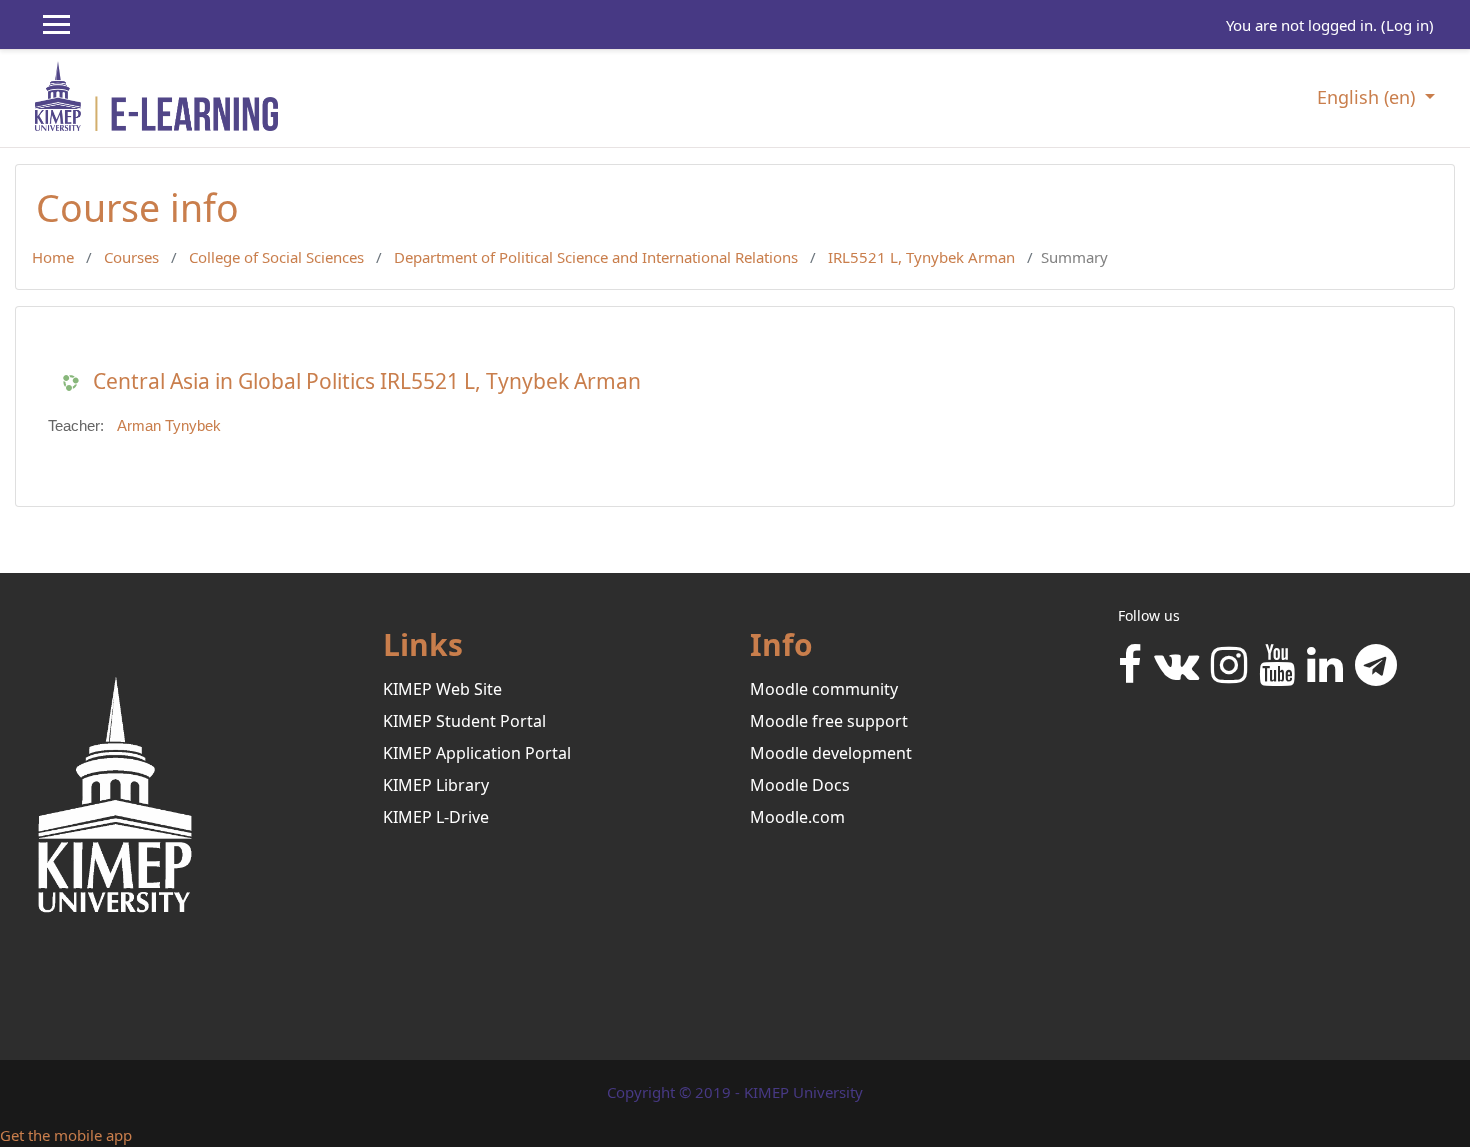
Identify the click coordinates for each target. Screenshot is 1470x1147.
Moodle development (831, 753)
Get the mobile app (66, 1135)
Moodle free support (829, 721)
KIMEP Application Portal (477, 753)
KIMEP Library (436, 785)
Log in (1407, 25)
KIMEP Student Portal (464, 721)
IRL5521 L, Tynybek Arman (921, 257)
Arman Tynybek (169, 425)
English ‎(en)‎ (1368, 97)
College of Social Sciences (276, 257)
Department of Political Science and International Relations (596, 257)
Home (53, 257)
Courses (131, 257)
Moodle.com (797, 817)
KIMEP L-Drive (436, 817)
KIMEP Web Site (442, 689)
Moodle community (824, 689)
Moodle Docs (800, 785)
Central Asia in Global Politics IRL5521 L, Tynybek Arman (367, 381)
